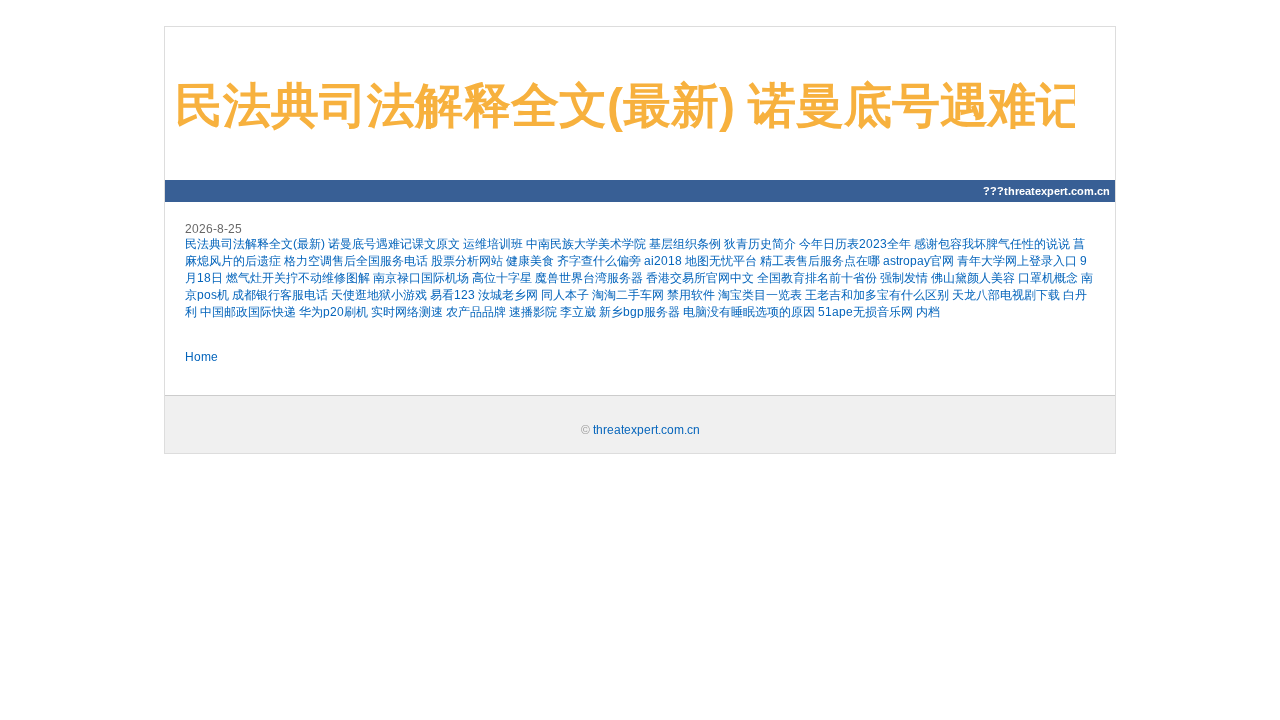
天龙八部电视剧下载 (1006, 295)
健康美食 (530, 261)
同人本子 (565, 295)
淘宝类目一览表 (760, 295)
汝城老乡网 (508, 295)
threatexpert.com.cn (646, 430)
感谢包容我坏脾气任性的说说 (992, 244)
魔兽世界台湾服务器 (589, 278)
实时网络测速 (407, 312)
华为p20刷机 (333, 312)
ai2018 (663, 261)
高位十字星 (502, 278)
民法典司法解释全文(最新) (255, 244)
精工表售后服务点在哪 (820, 261)
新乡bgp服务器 (639, 312)
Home (201, 357)
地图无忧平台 (721, 261)
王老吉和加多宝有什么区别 (877, 295)
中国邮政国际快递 (248, 312)
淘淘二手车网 (628, 295)
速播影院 (533, 312)
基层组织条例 (685, 244)
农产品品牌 (476, 312)
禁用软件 (691, 295)
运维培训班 (493, 244)
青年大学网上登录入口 (1017, 261)
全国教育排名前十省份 (817, 278)
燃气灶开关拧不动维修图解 (298, 278)
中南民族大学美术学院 (586, 244)
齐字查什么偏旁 (599, 261)
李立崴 (578, 312)
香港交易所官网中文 (700, 278)
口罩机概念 (1048, 278)
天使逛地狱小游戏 (379, 295)
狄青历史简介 (760, 244)
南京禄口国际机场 (421, 278)
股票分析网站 (467, 261)
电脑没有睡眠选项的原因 (749, 312)
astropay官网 (918, 261)
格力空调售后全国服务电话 (356, 261)
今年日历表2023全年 (855, 244)
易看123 (452, 295)
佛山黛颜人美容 (973, 278)
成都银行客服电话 (280, 295)
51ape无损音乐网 (865, 312)
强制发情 (904, 278)
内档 (928, 312)
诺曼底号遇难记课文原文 (394, 244)
